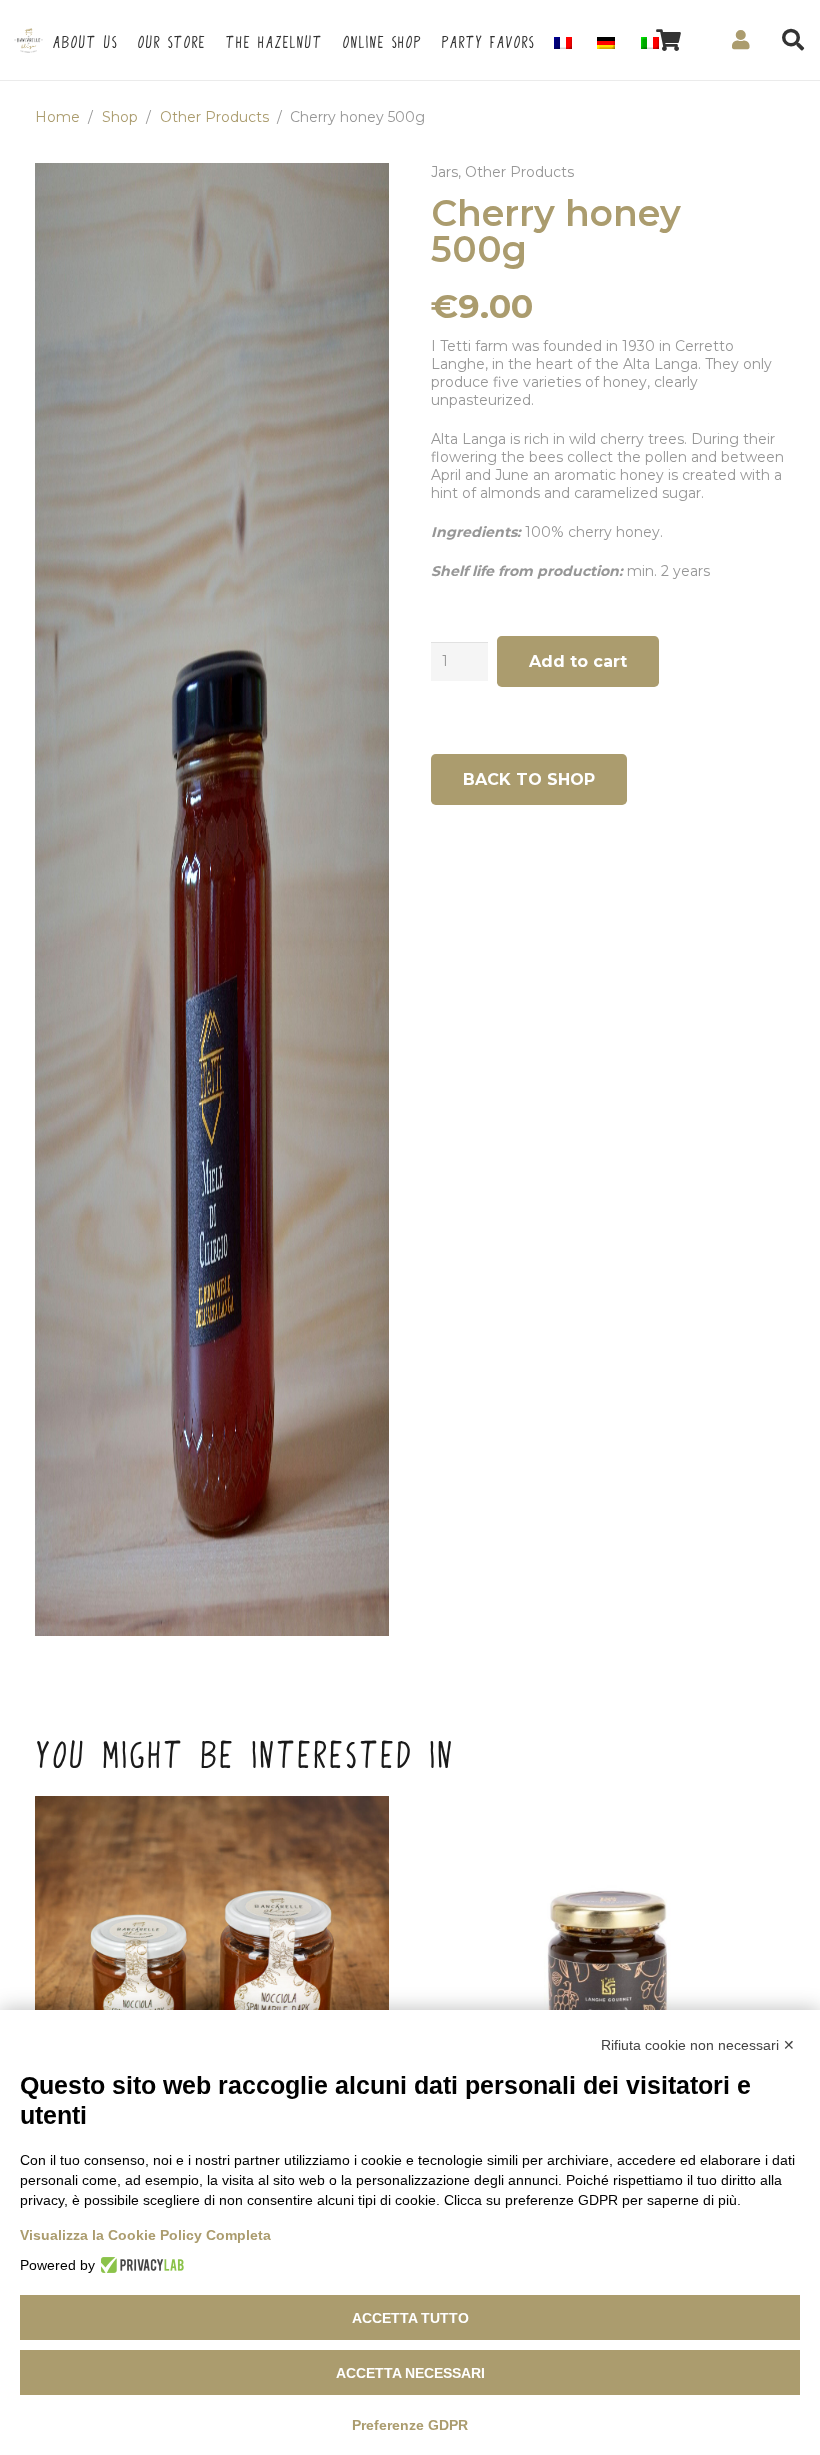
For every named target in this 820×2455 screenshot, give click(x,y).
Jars (444, 172)
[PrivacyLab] (139, 2265)
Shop (120, 117)
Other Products (214, 117)
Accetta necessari (410, 2373)
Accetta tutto (410, 2318)
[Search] (793, 40)
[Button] (741, 40)
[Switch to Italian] (653, 40)
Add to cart (578, 661)
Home (57, 117)
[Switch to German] (609, 40)
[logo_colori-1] (28, 40)
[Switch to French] (566, 40)
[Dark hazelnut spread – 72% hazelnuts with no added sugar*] (212, 1973)
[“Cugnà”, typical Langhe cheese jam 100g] (608, 1973)
